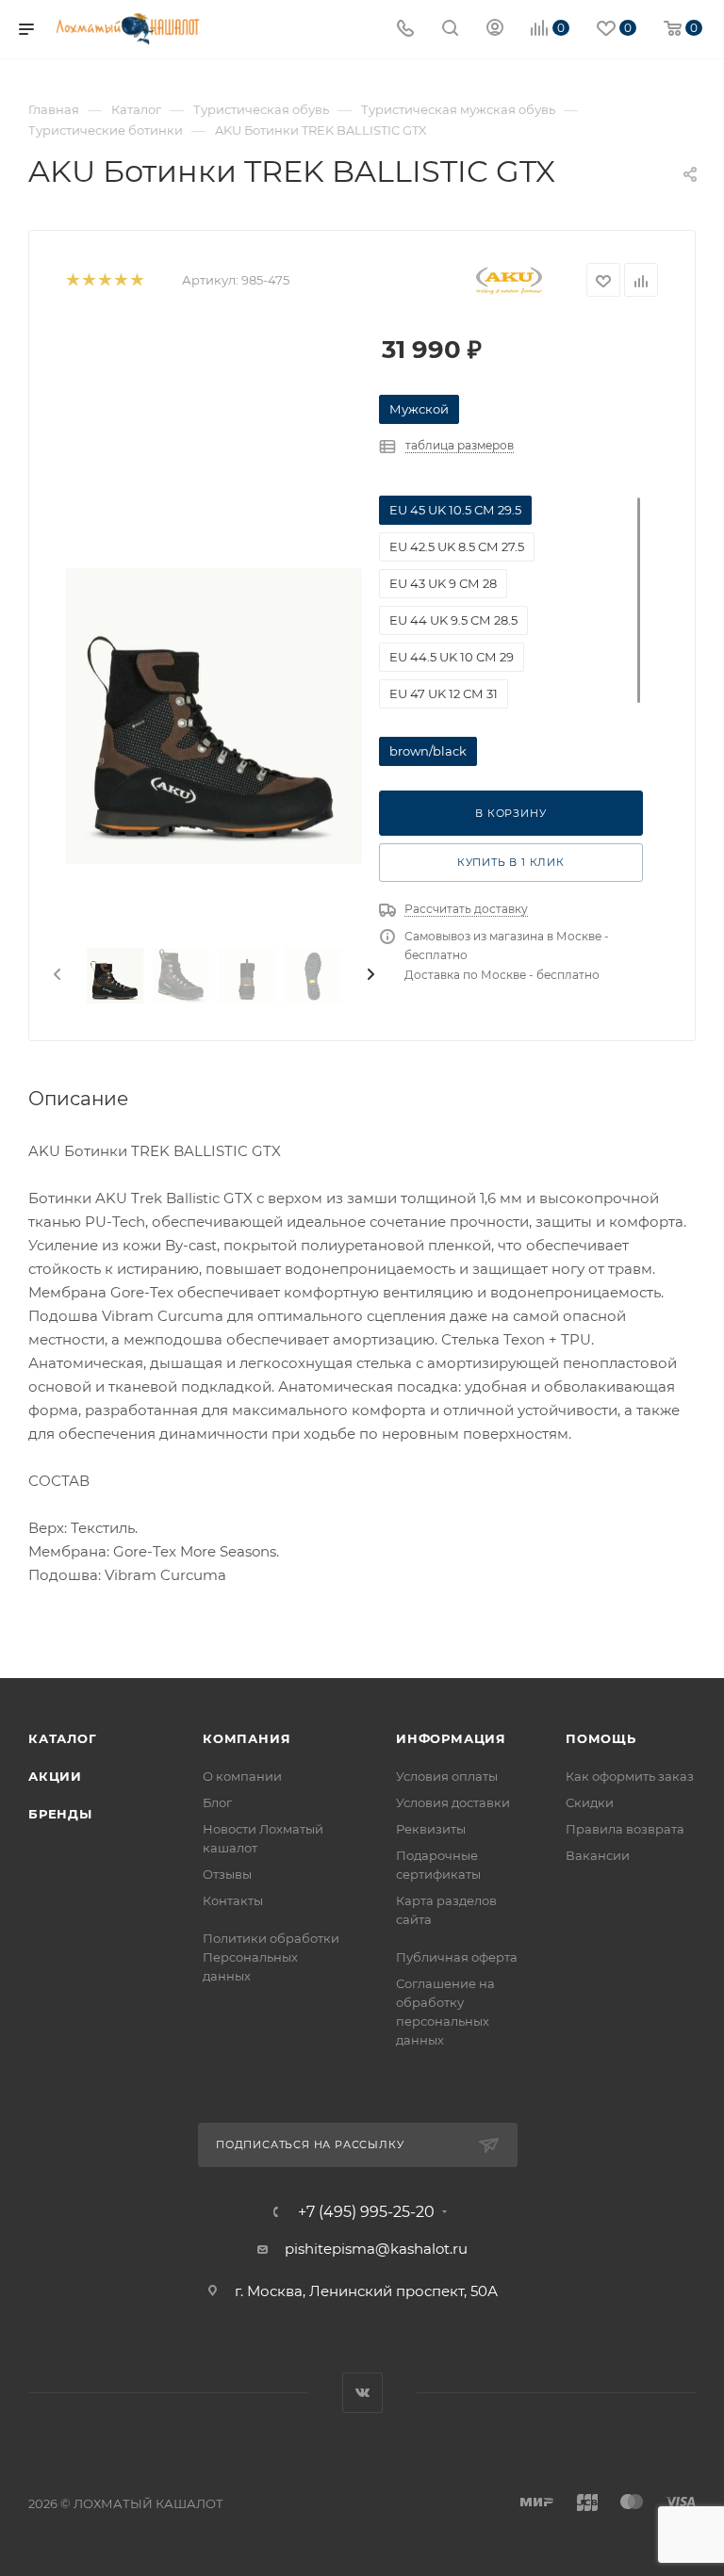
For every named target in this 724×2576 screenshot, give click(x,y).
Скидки (590, 1802)
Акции (55, 1776)
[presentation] (56, 975)
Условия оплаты (447, 1776)
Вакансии (598, 1855)
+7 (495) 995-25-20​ (366, 2212)
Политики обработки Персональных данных (271, 1957)
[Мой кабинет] (495, 30)
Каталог (63, 1738)
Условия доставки (453, 1802)
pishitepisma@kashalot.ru (376, 2249)
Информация (451, 1738)
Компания (247, 1738)
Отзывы (227, 1874)
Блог (217, 1802)
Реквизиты (431, 1829)
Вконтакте (362, 2393)
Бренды (60, 1814)
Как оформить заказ (630, 1776)
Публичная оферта (457, 1957)
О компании (242, 1776)
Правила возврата (625, 1829)
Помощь (601, 1738)
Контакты (233, 1900)
